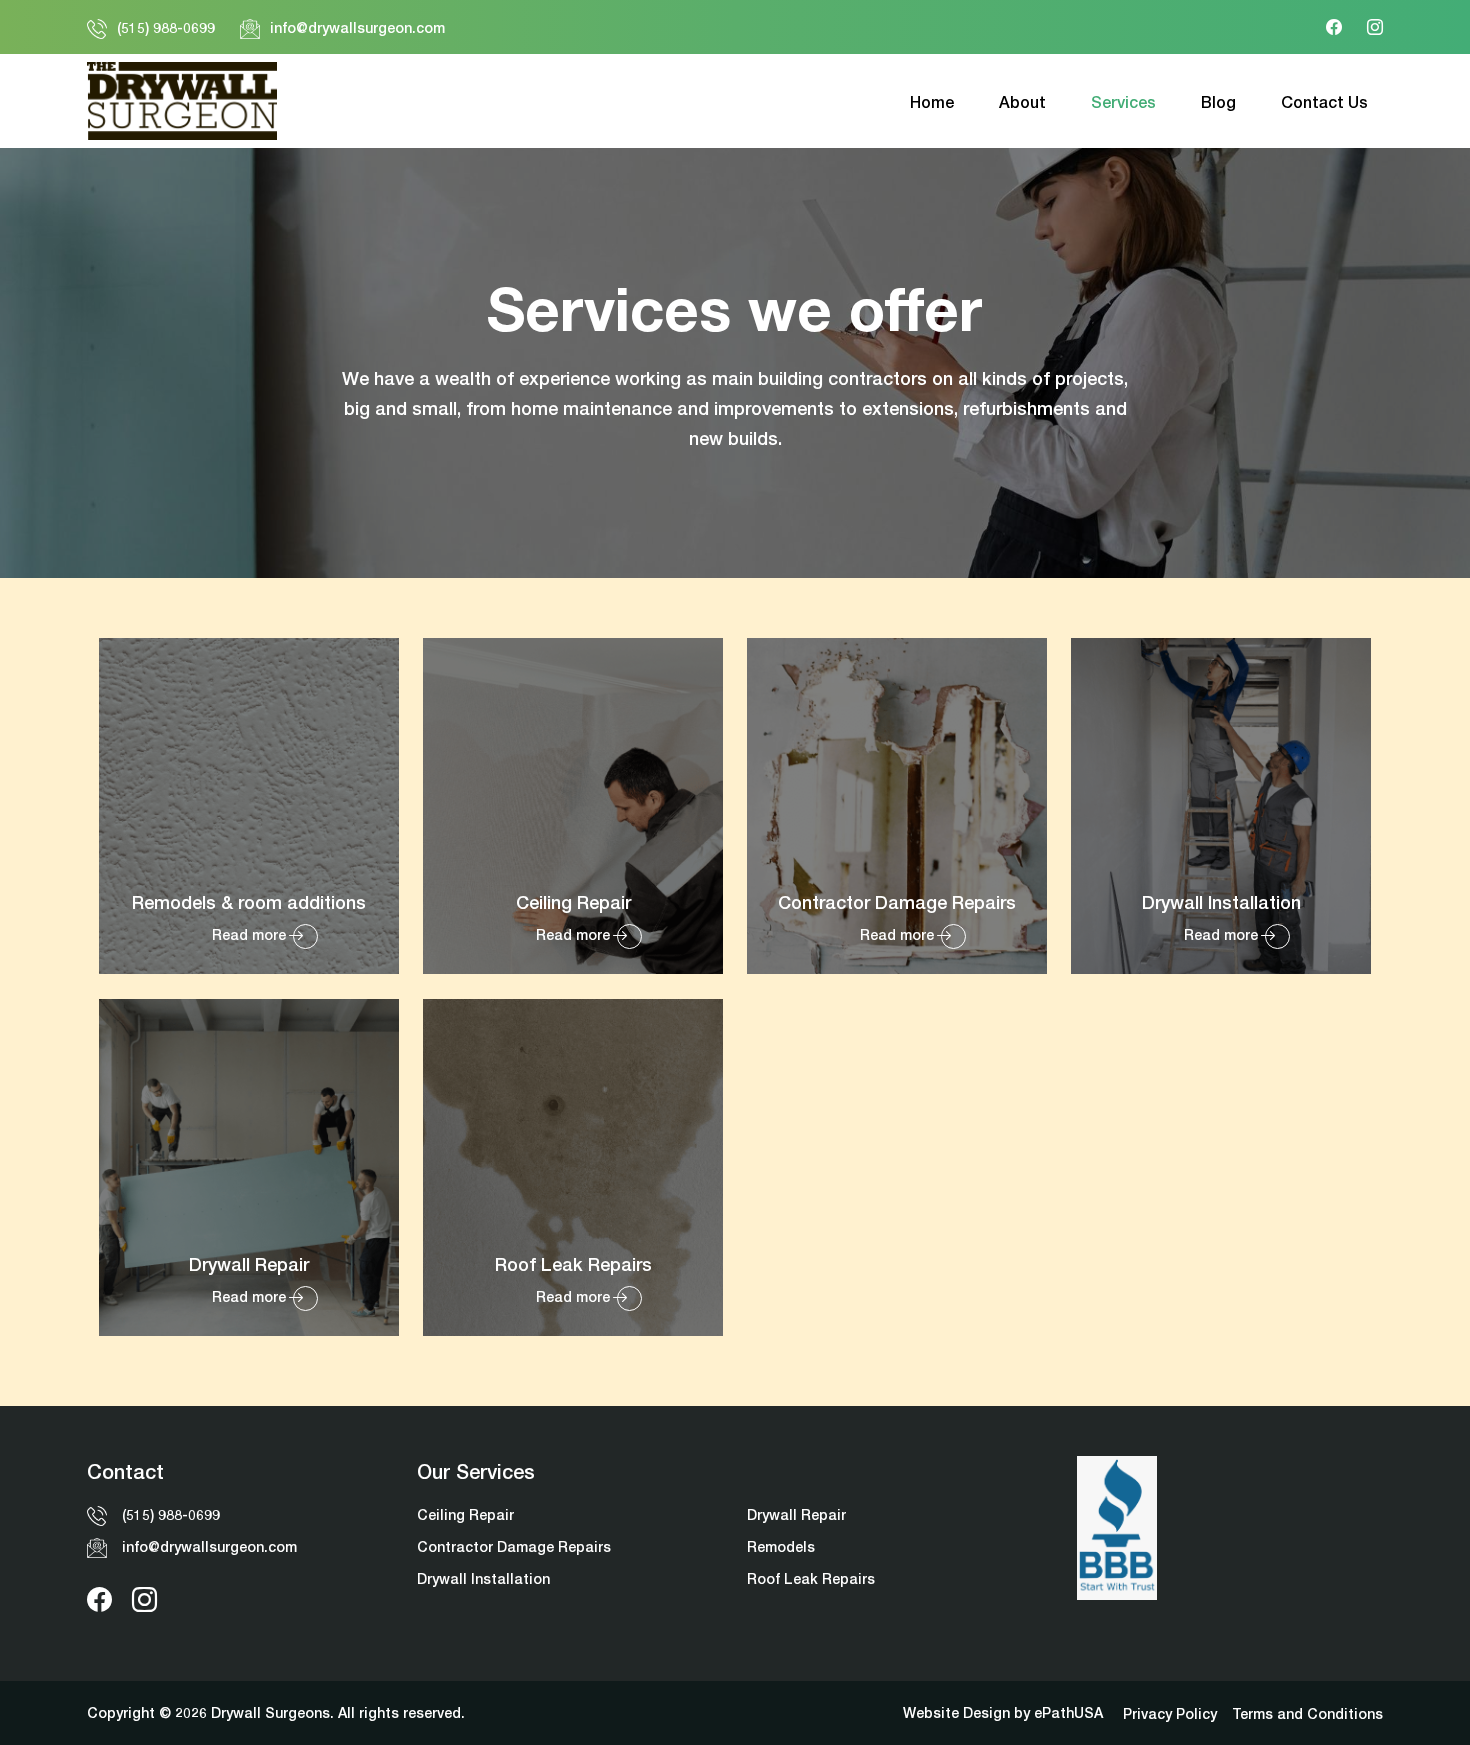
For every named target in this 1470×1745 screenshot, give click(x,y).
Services (1123, 101)
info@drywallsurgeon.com (357, 27)
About (1022, 101)
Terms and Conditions (1307, 1713)
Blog (1218, 101)
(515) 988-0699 (166, 27)
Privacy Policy (1170, 1713)
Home (932, 101)
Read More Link (249, 806)
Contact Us (1324, 101)
